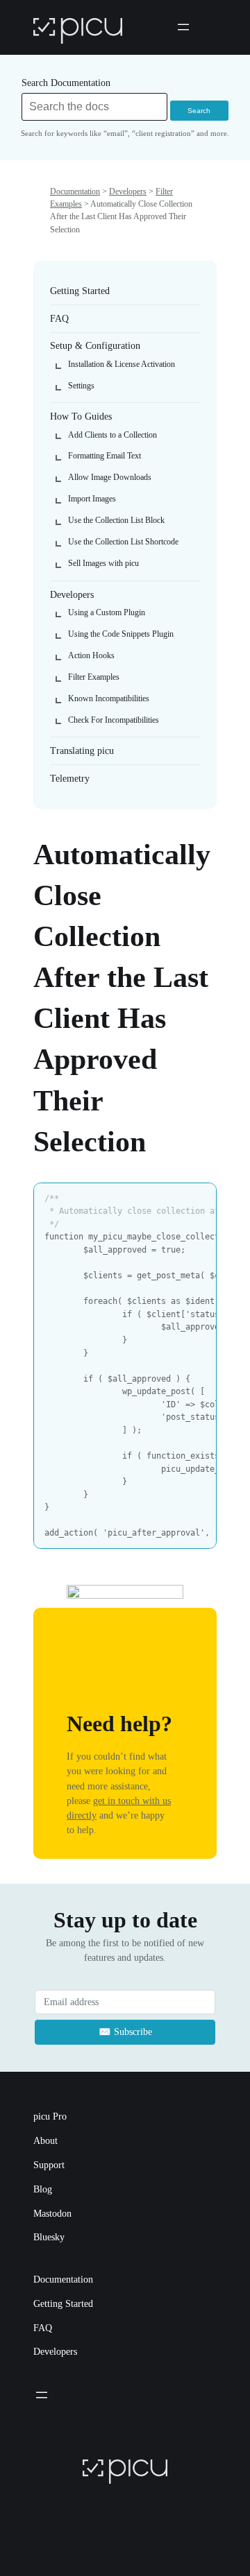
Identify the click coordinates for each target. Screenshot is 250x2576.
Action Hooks (91, 655)
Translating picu (82, 750)
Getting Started (80, 291)
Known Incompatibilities (109, 698)
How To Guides (81, 416)
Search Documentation (66, 83)
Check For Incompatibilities (114, 720)
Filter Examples (94, 677)
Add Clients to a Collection (112, 435)
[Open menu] (183, 27)
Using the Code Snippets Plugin (121, 634)
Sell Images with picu (103, 563)
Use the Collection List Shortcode (123, 542)
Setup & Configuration (95, 345)
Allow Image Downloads (110, 477)
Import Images (92, 499)
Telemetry (70, 778)
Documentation (75, 191)
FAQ (59, 318)
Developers (128, 191)
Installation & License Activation (122, 364)
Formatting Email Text (105, 456)
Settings (81, 386)
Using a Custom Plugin (107, 612)
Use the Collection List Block (116, 520)
